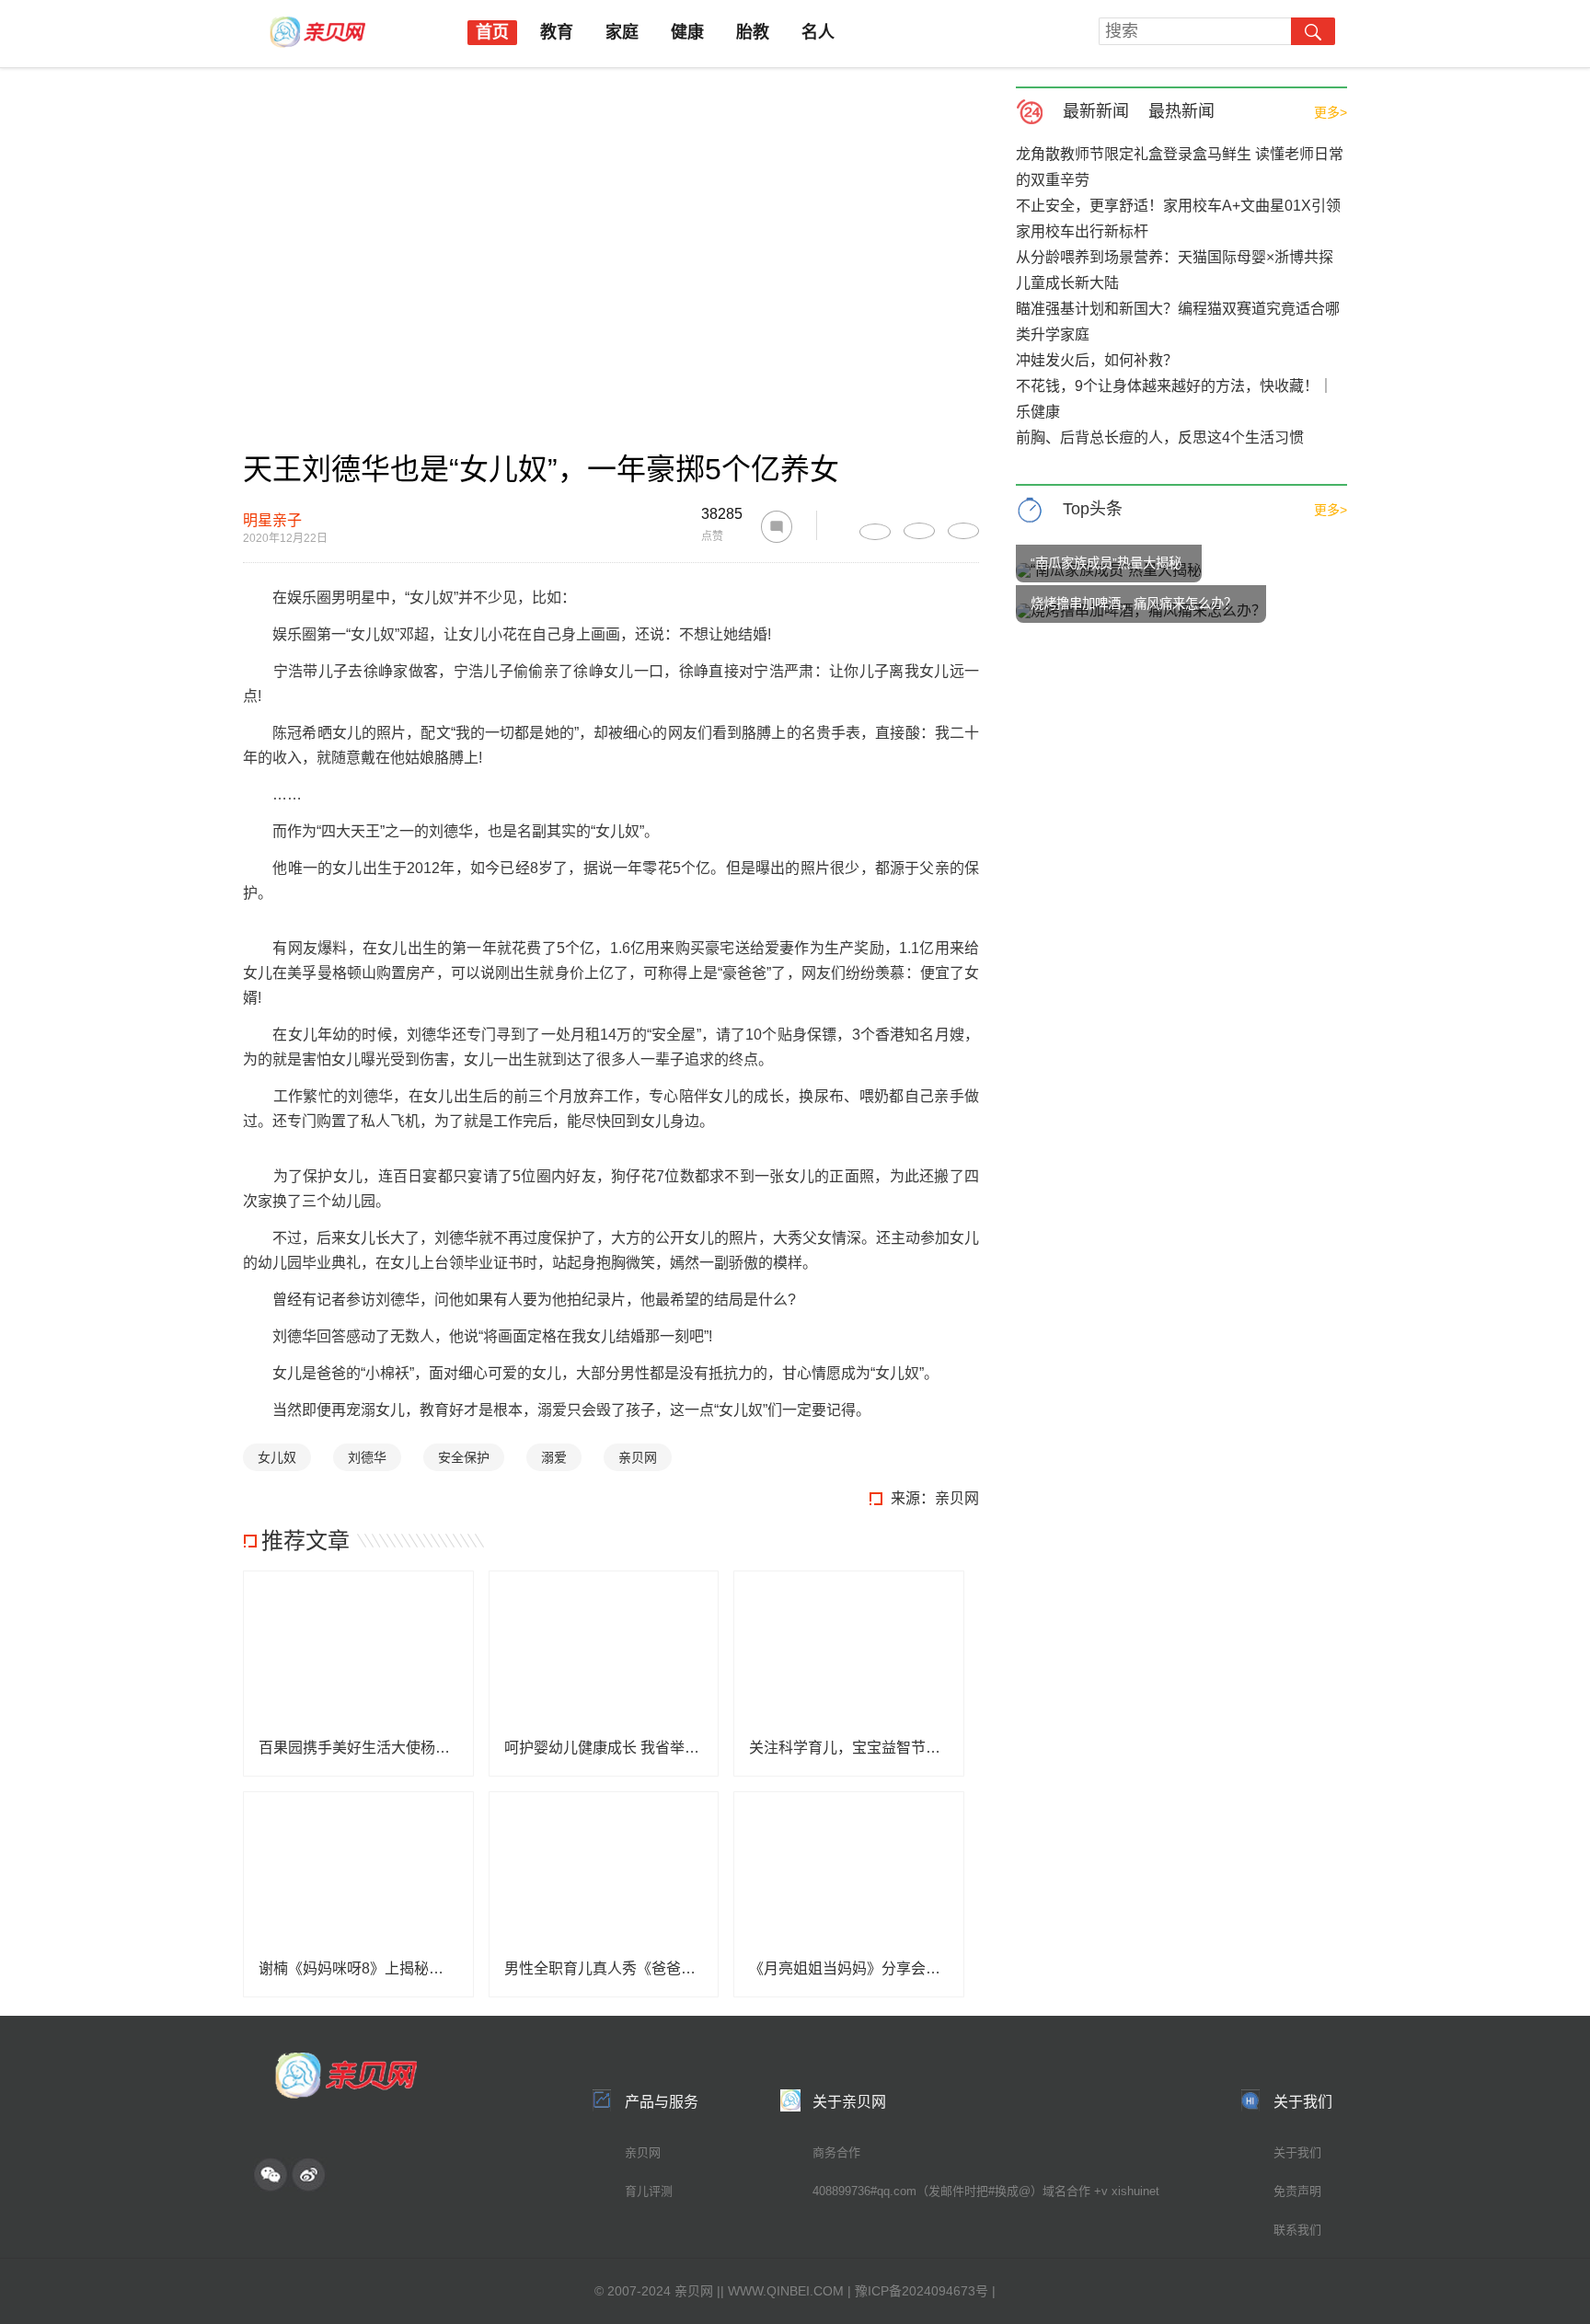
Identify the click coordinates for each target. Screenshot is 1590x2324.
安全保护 (464, 1457)
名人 (818, 32)
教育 (557, 32)
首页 (492, 32)
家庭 (622, 32)
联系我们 (1297, 2230)
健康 (687, 32)
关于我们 (1297, 2152)
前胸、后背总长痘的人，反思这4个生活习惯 (1160, 437)
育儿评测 (649, 2191)
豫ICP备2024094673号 (922, 2291)
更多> (1331, 112)
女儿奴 (277, 1457)
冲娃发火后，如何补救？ (1097, 360)
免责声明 (1297, 2191)
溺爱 (554, 1457)
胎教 (753, 32)
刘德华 (367, 1457)
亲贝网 (638, 1457)
